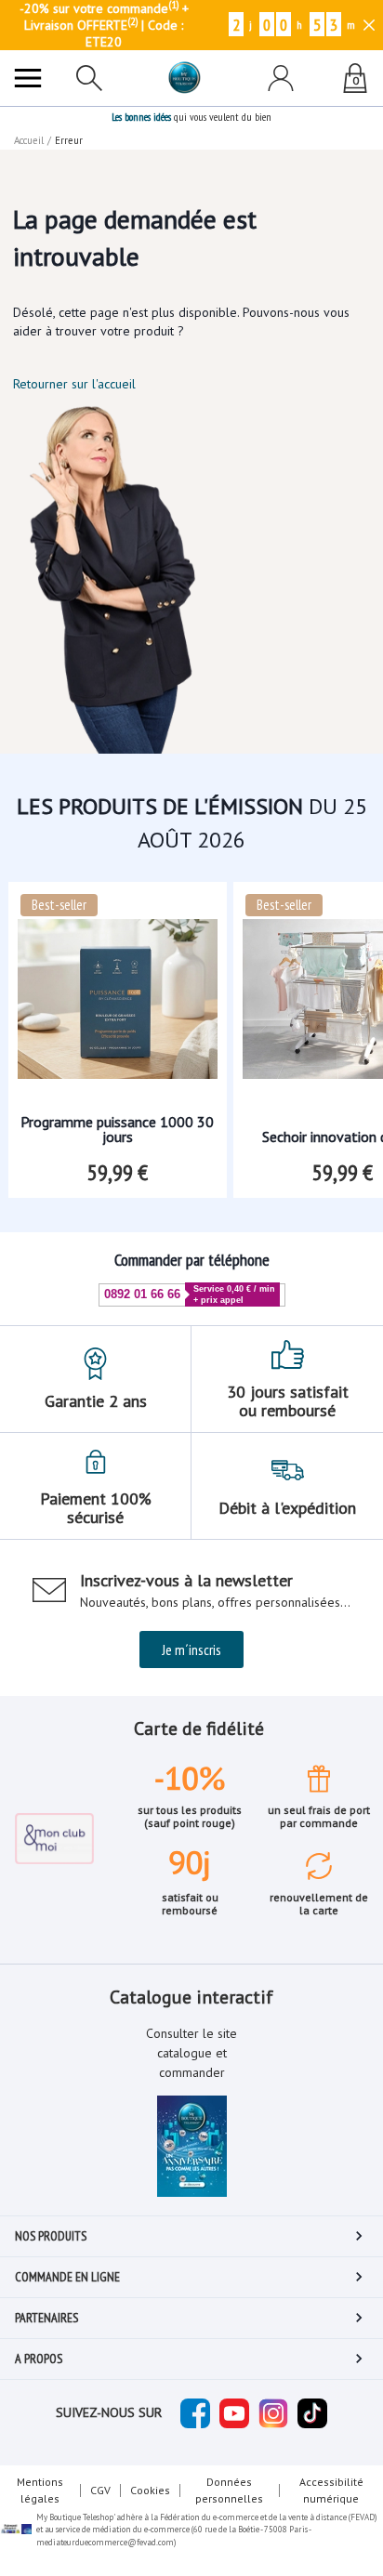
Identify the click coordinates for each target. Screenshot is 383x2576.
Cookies (150, 2490)
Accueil (29, 140)
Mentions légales (40, 2490)
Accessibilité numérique (331, 2490)
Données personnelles (229, 2490)
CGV (100, 2490)
